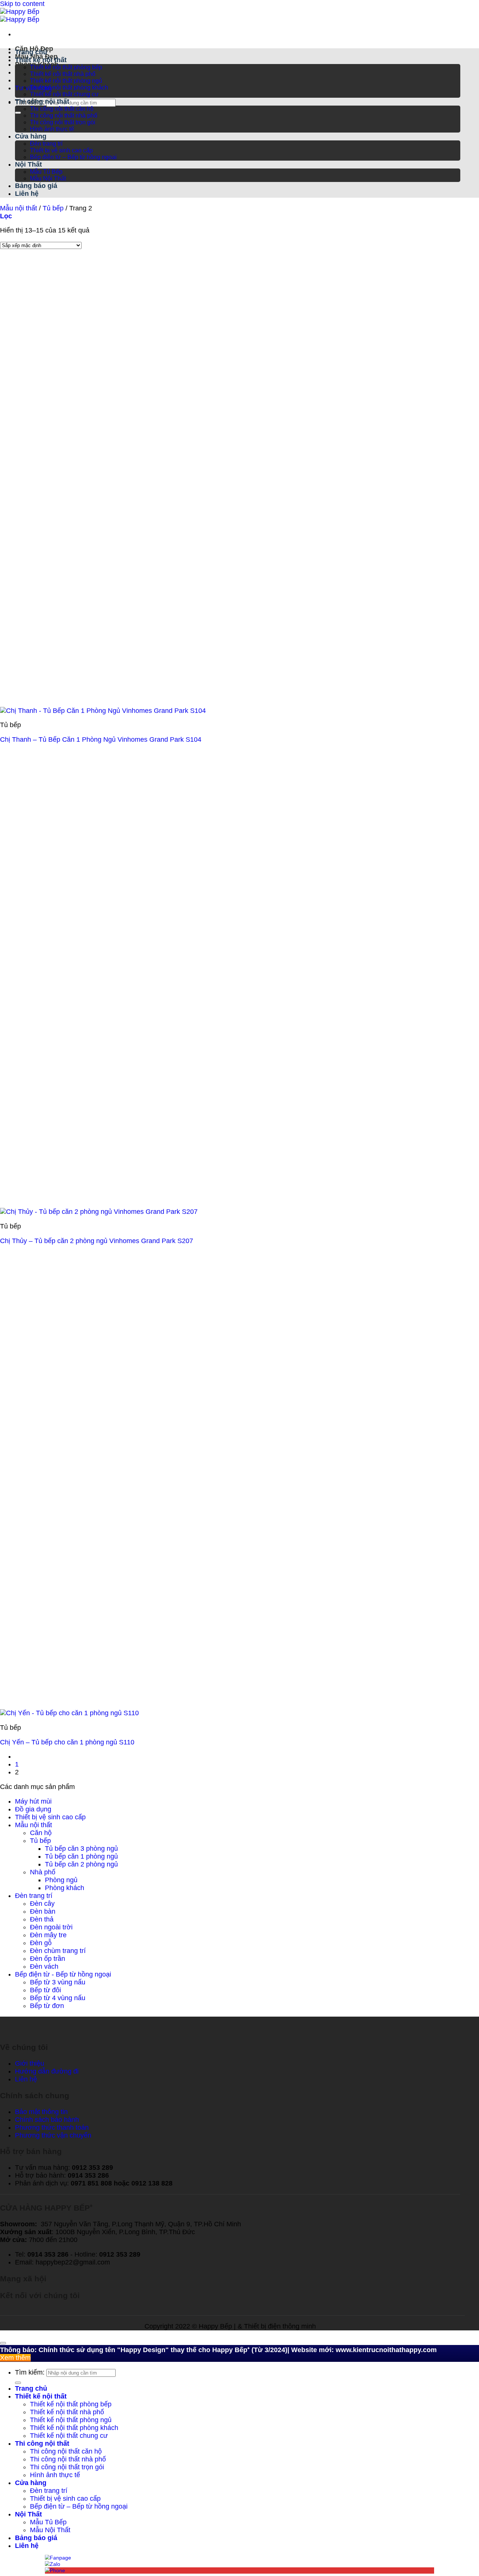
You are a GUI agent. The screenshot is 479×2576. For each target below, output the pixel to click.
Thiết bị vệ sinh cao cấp (61, 150)
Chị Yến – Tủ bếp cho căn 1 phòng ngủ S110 (67, 1742)
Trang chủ (31, 52)
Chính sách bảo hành (47, 2120)
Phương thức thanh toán (52, 2127)
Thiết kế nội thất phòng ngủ (66, 81)
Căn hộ (41, 1833)
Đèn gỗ (41, 1943)
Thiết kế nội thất (41, 60)
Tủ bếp (53, 208)
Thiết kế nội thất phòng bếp (66, 67)
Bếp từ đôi (45, 1990)
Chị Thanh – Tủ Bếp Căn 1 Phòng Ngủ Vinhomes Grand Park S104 (101, 739)
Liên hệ (27, 194)
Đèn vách (44, 1966)
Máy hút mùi (33, 1801)
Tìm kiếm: (30, 2372)
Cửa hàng (31, 136)
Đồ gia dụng (33, 1809)
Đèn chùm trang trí (58, 1951)
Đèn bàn (43, 1911)
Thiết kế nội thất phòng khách (69, 87)
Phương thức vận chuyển (53, 2135)
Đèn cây (42, 1904)
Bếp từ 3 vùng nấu (58, 1982)
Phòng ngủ (61, 1880)
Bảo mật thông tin (41, 2112)
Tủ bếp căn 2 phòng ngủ (81, 1864)
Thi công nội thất (42, 101)
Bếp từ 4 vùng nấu (58, 1998)
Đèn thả (42, 1919)
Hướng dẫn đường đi (47, 2071)
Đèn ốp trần (48, 1959)
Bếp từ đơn (47, 2006)
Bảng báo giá (36, 186)
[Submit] (18, 113)
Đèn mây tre (48, 1935)
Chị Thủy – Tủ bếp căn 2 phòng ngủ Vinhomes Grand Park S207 (97, 1241)
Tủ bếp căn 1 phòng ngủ (81, 1856)
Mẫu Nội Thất (48, 178)
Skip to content (22, 4)
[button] (6, 216)
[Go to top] (3, 2343)
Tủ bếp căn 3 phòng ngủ (81, 1849)
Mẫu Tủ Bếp (46, 172)
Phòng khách (65, 1888)
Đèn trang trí (46, 144)
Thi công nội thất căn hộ (62, 109)
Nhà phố (43, 1872)
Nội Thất (28, 164)
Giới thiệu (30, 2063)
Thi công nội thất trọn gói (63, 122)
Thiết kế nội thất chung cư (64, 94)
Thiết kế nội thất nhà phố (63, 74)
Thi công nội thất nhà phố (64, 116)
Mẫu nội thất (19, 208)
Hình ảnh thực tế (52, 129)
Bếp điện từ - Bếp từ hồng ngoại (63, 1974)
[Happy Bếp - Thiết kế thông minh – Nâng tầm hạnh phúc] (20, 16)
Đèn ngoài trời (51, 1927)
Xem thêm (15, 2358)
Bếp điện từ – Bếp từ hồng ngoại (73, 157)
